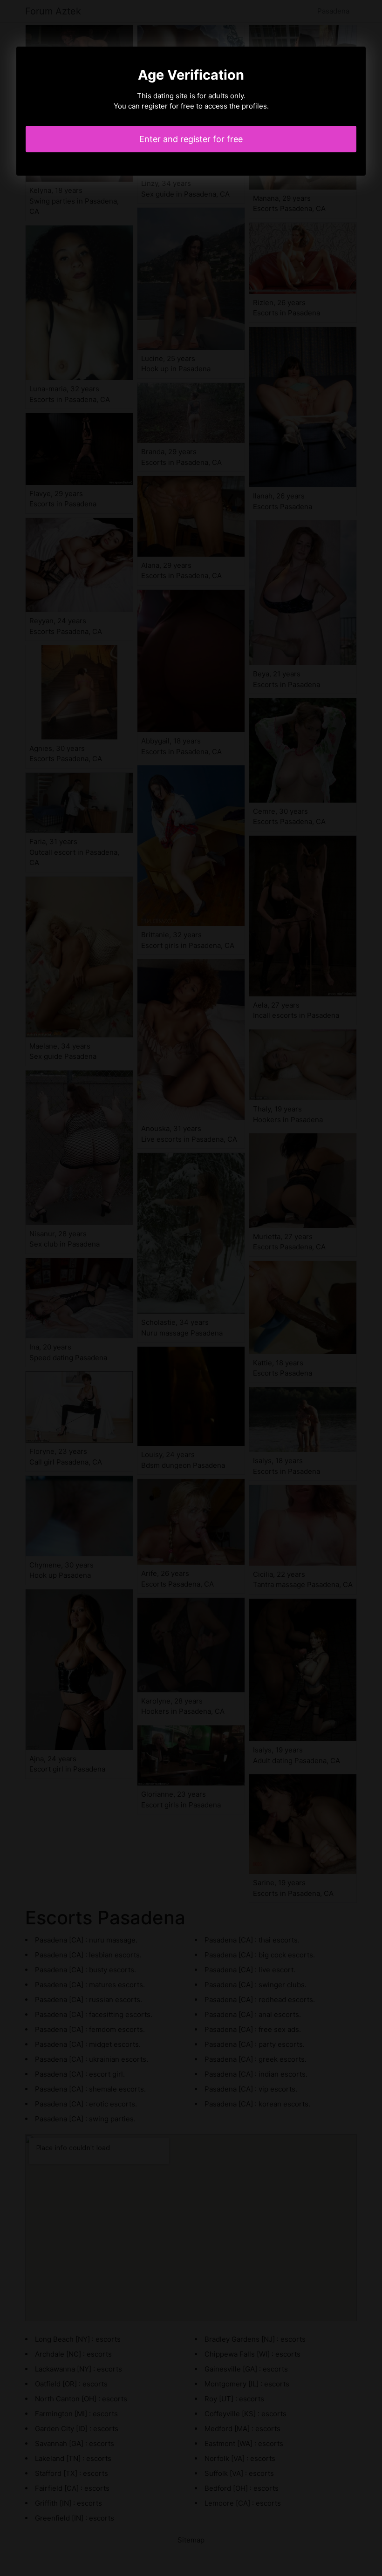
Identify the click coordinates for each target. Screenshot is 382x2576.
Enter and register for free (191, 139)
